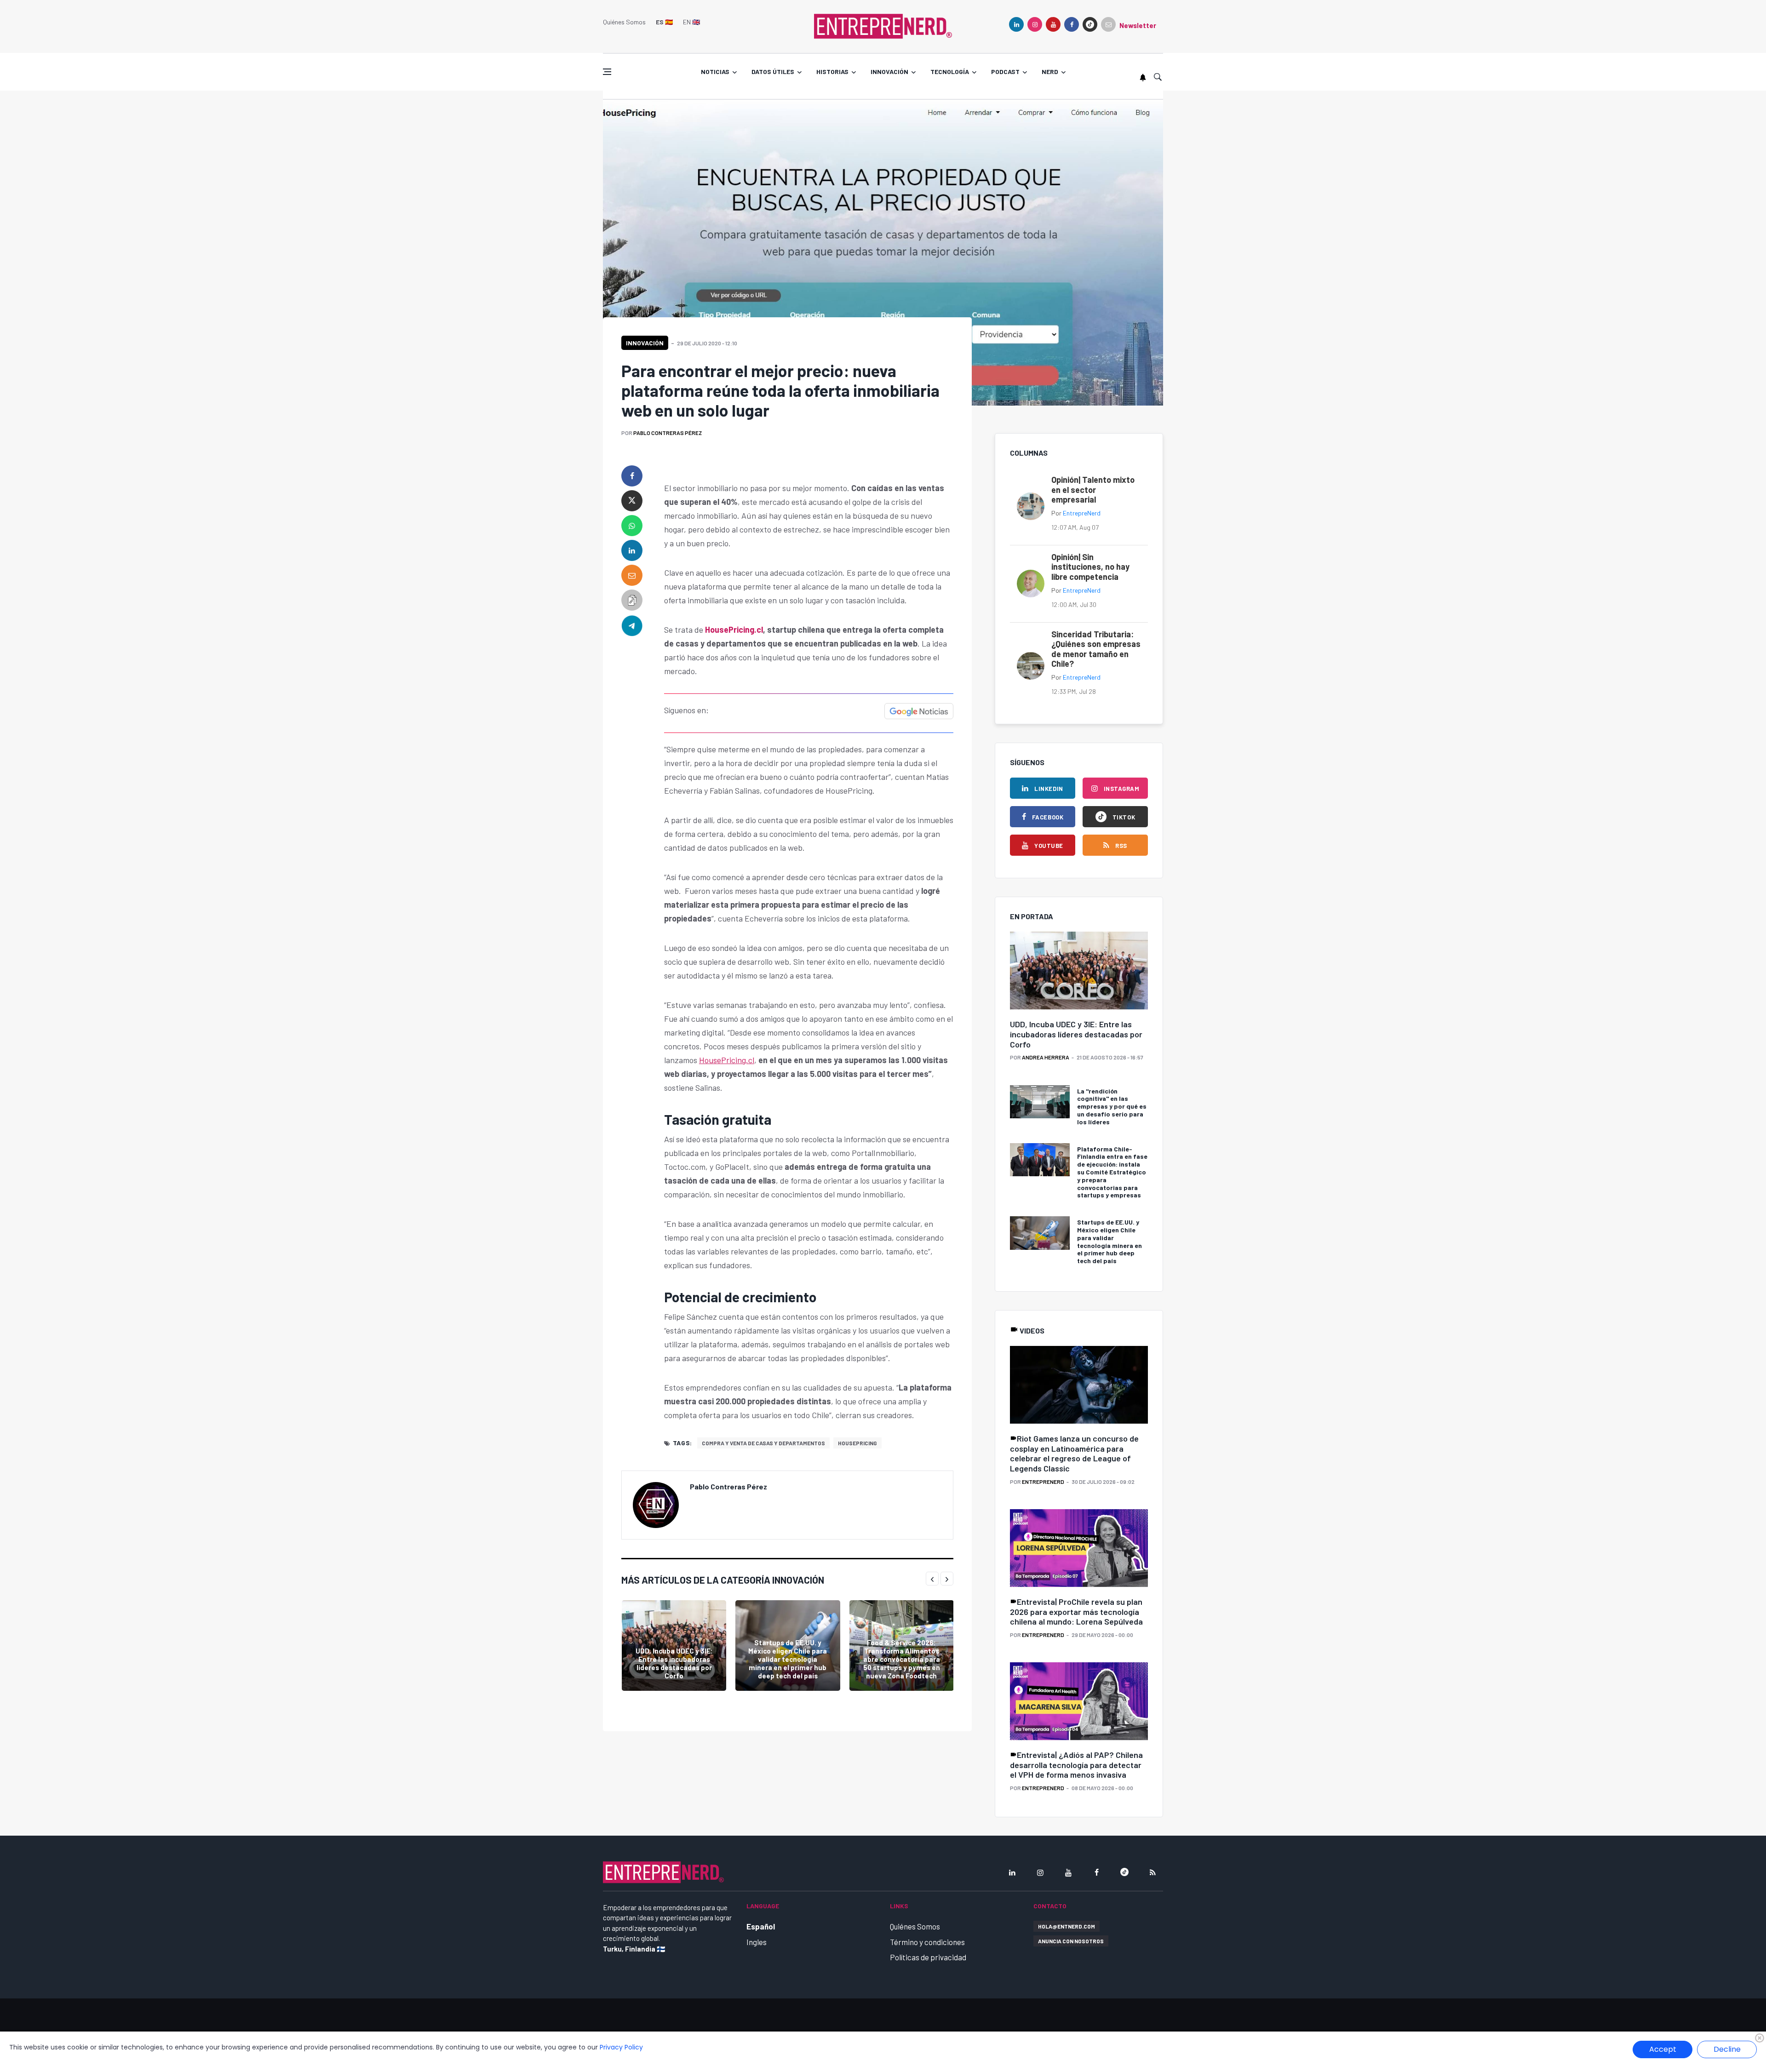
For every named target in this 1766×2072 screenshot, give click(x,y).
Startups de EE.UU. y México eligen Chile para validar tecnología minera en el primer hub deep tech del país (788, 1659)
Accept (1663, 2049)
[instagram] (1035, 24)
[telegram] (632, 625)
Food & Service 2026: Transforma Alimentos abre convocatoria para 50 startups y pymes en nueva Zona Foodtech (902, 1659)
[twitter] (632, 501)
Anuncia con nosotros (1071, 1941)
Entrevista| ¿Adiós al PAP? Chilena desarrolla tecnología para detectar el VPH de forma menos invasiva (1076, 1765)
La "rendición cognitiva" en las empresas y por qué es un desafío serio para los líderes (1112, 1106)
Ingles (757, 1942)
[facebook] (1072, 24)
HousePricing (857, 1443)
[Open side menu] (607, 72)
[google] (1090, 24)
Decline (1727, 2049)
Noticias (715, 72)
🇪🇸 (664, 22)
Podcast (1005, 72)
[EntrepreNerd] (883, 25)
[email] (632, 575)
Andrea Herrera (1046, 1057)
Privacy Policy (621, 2047)
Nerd (1050, 72)
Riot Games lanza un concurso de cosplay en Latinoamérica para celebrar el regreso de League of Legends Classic (1074, 1453)
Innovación (889, 72)
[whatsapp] (632, 526)
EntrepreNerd (1082, 513)
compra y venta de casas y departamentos (763, 1443)
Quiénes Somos (624, 22)
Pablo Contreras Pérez (668, 433)
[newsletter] (1108, 24)
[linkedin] (1016, 24)
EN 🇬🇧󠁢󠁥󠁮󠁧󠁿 (691, 22)
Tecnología (950, 72)
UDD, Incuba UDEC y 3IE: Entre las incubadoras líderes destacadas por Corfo (674, 1663)
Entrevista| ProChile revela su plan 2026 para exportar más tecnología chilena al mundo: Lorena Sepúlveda (1076, 1611)
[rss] (1152, 1872)
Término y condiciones (927, 1942)
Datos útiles (773, 72)
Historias (832, 72)
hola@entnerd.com (1066, 1926)
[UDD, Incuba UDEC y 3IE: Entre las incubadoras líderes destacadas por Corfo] (674, 1646)
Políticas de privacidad (928, 1957)
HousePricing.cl (733, 630)
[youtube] (1053, 24)
